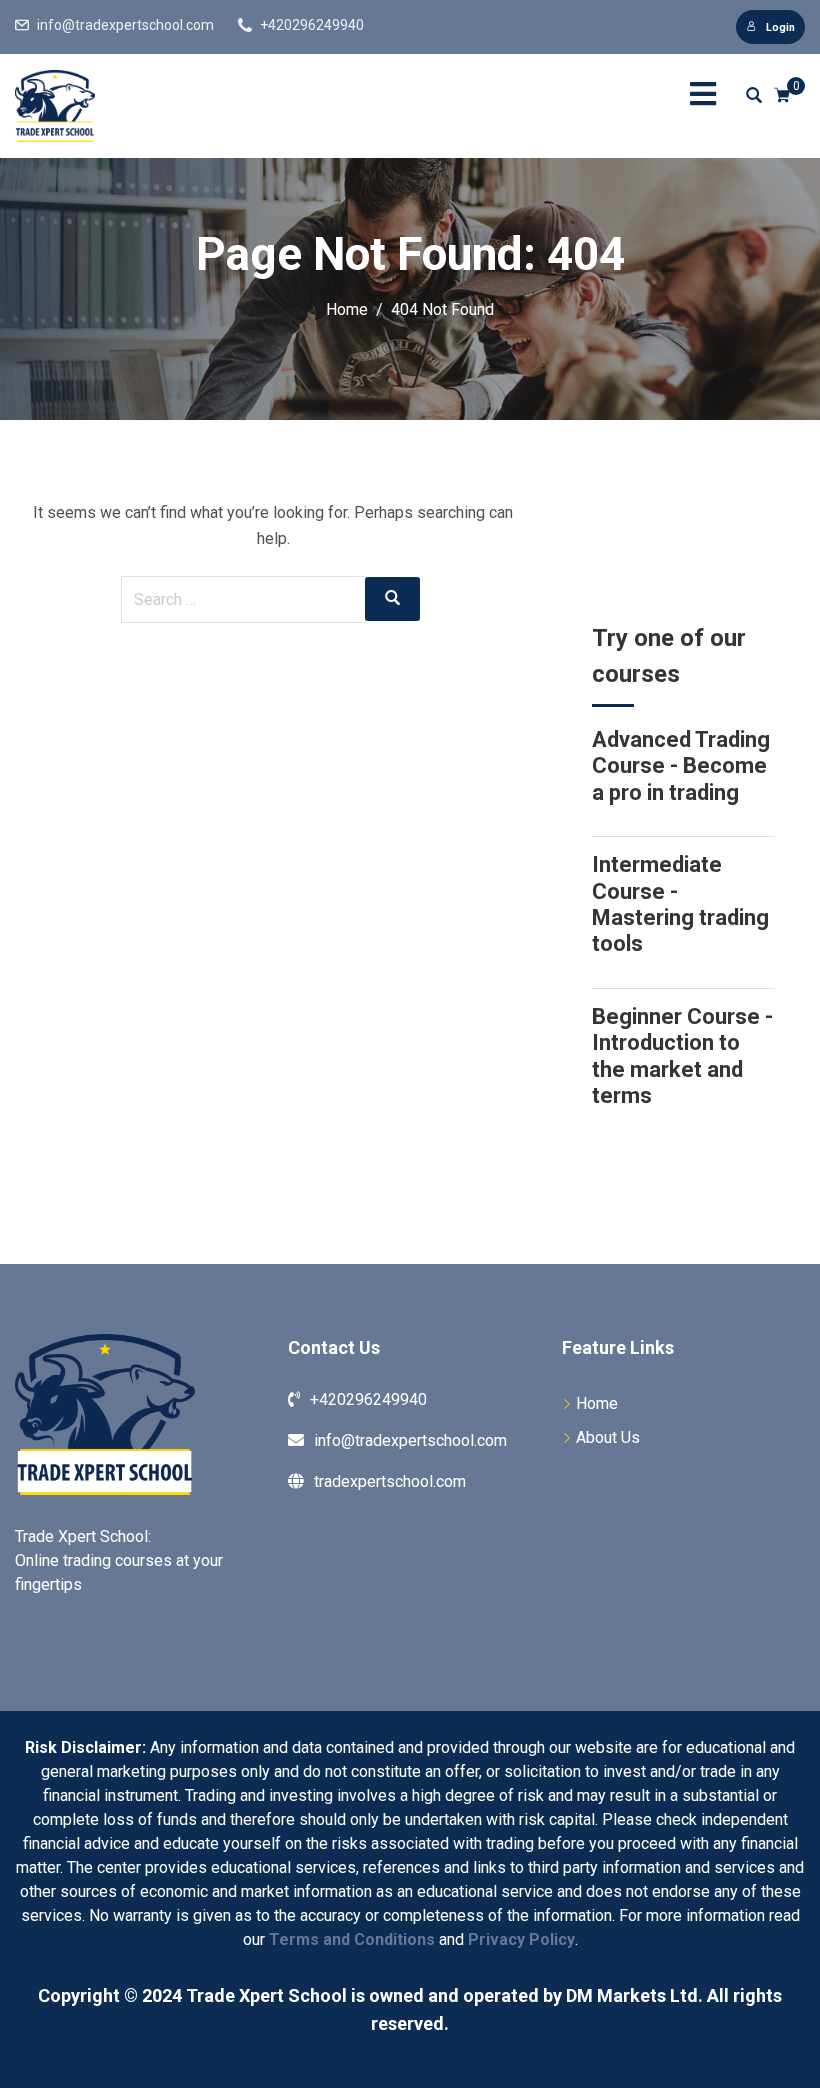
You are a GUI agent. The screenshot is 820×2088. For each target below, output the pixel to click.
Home (597, 1403)
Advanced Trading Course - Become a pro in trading (681, 766)
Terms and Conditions (352, 1939)
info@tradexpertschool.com (125, 25)
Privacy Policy (521, 1939)
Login (780, 27)
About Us (608, 1437)
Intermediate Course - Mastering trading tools (680, 904)
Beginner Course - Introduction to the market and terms (682, 1056)
